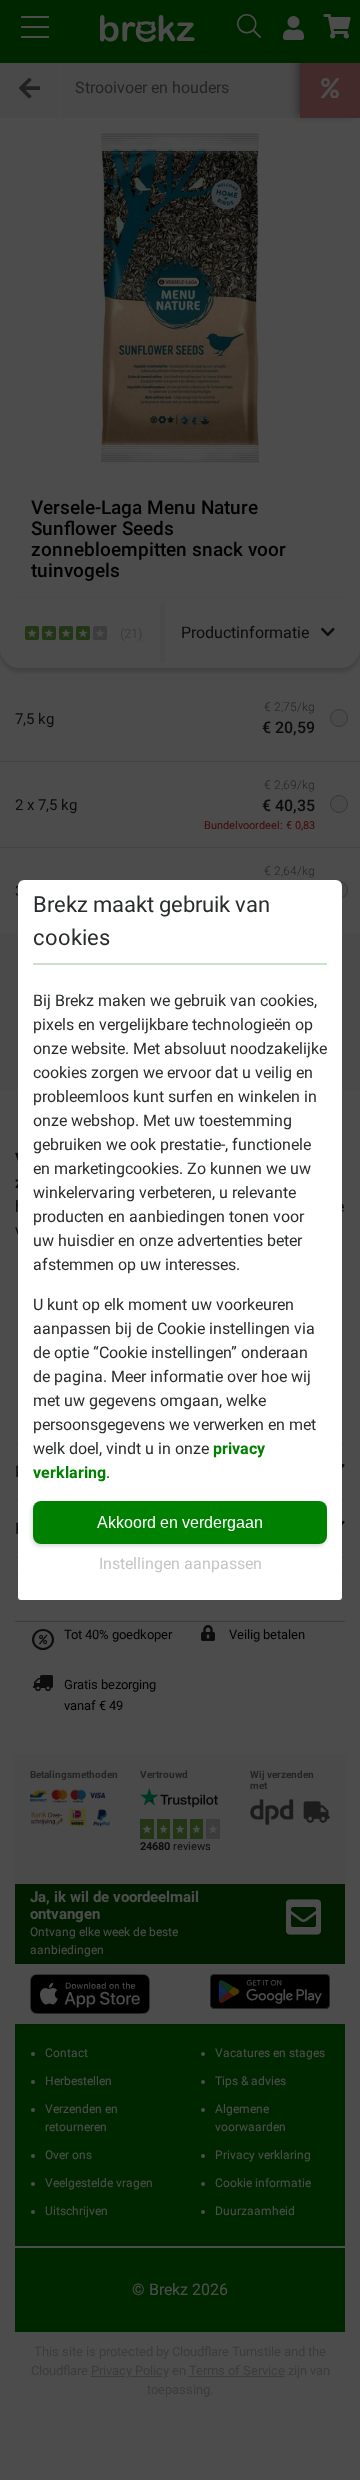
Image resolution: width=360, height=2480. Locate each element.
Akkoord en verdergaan (180, 1522)
